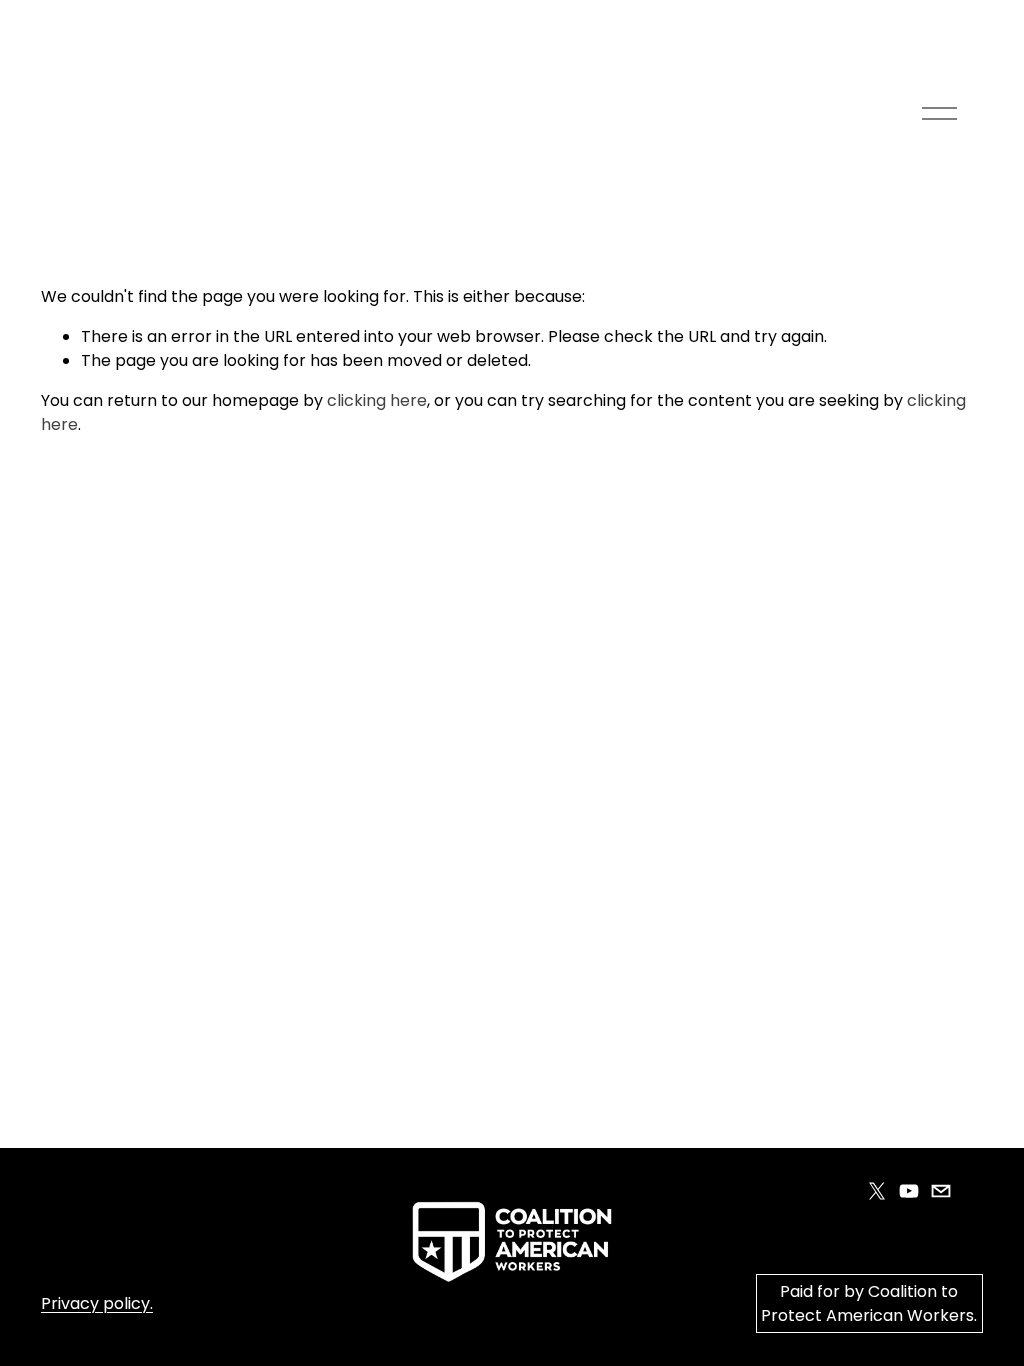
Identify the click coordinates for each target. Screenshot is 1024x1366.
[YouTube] (909, 1191)
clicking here (377, 400)
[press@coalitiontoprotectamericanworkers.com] (941, 1191)
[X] (877, 1191)
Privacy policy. (97, 1303)
